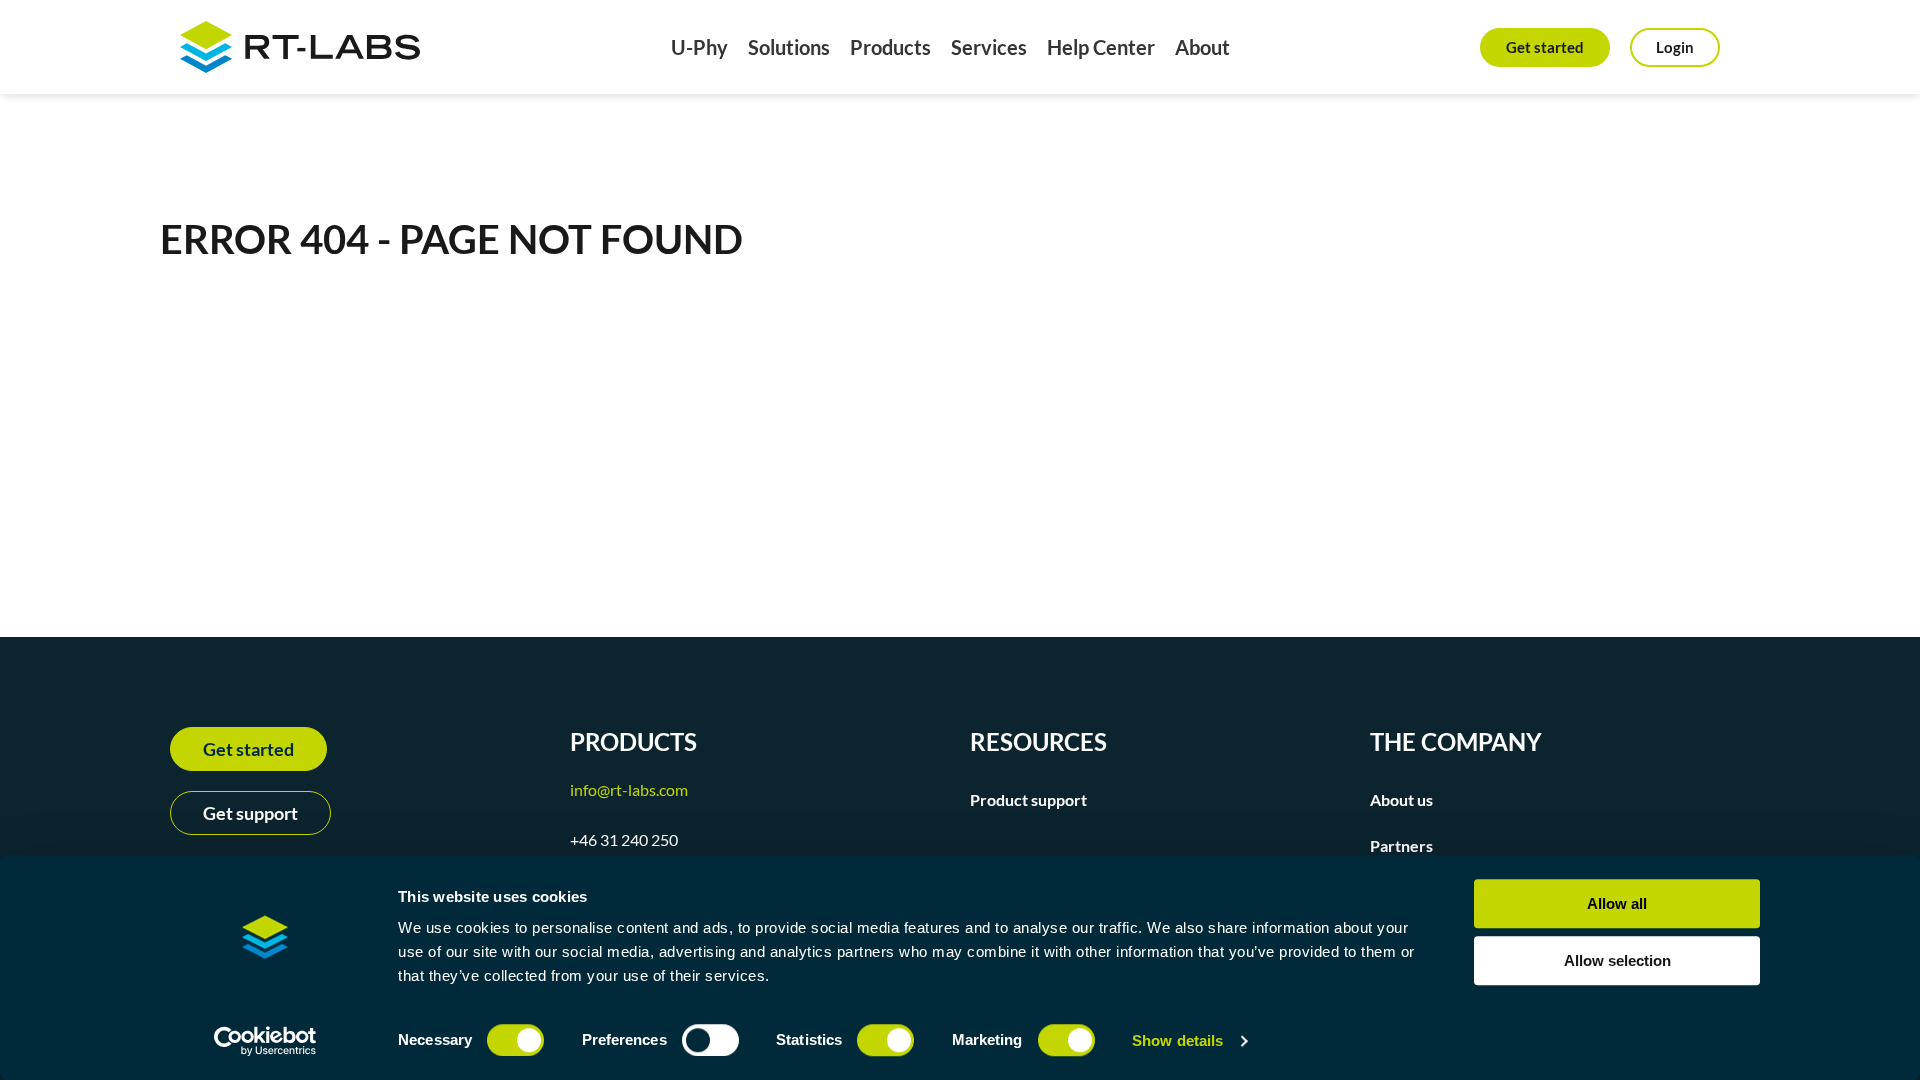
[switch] (710, 1040)
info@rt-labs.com (629, 789)
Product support (1028, 799)
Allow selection (1617, 960)
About (1202, 47)
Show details (1177, 1040)
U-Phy (699, 47)
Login (1675, 47)
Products (890, 47)
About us (1401, 799)
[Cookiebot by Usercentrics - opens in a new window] (265, 1041)
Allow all (1617, 903)
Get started (1545, 47)
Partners (1401, 845)
